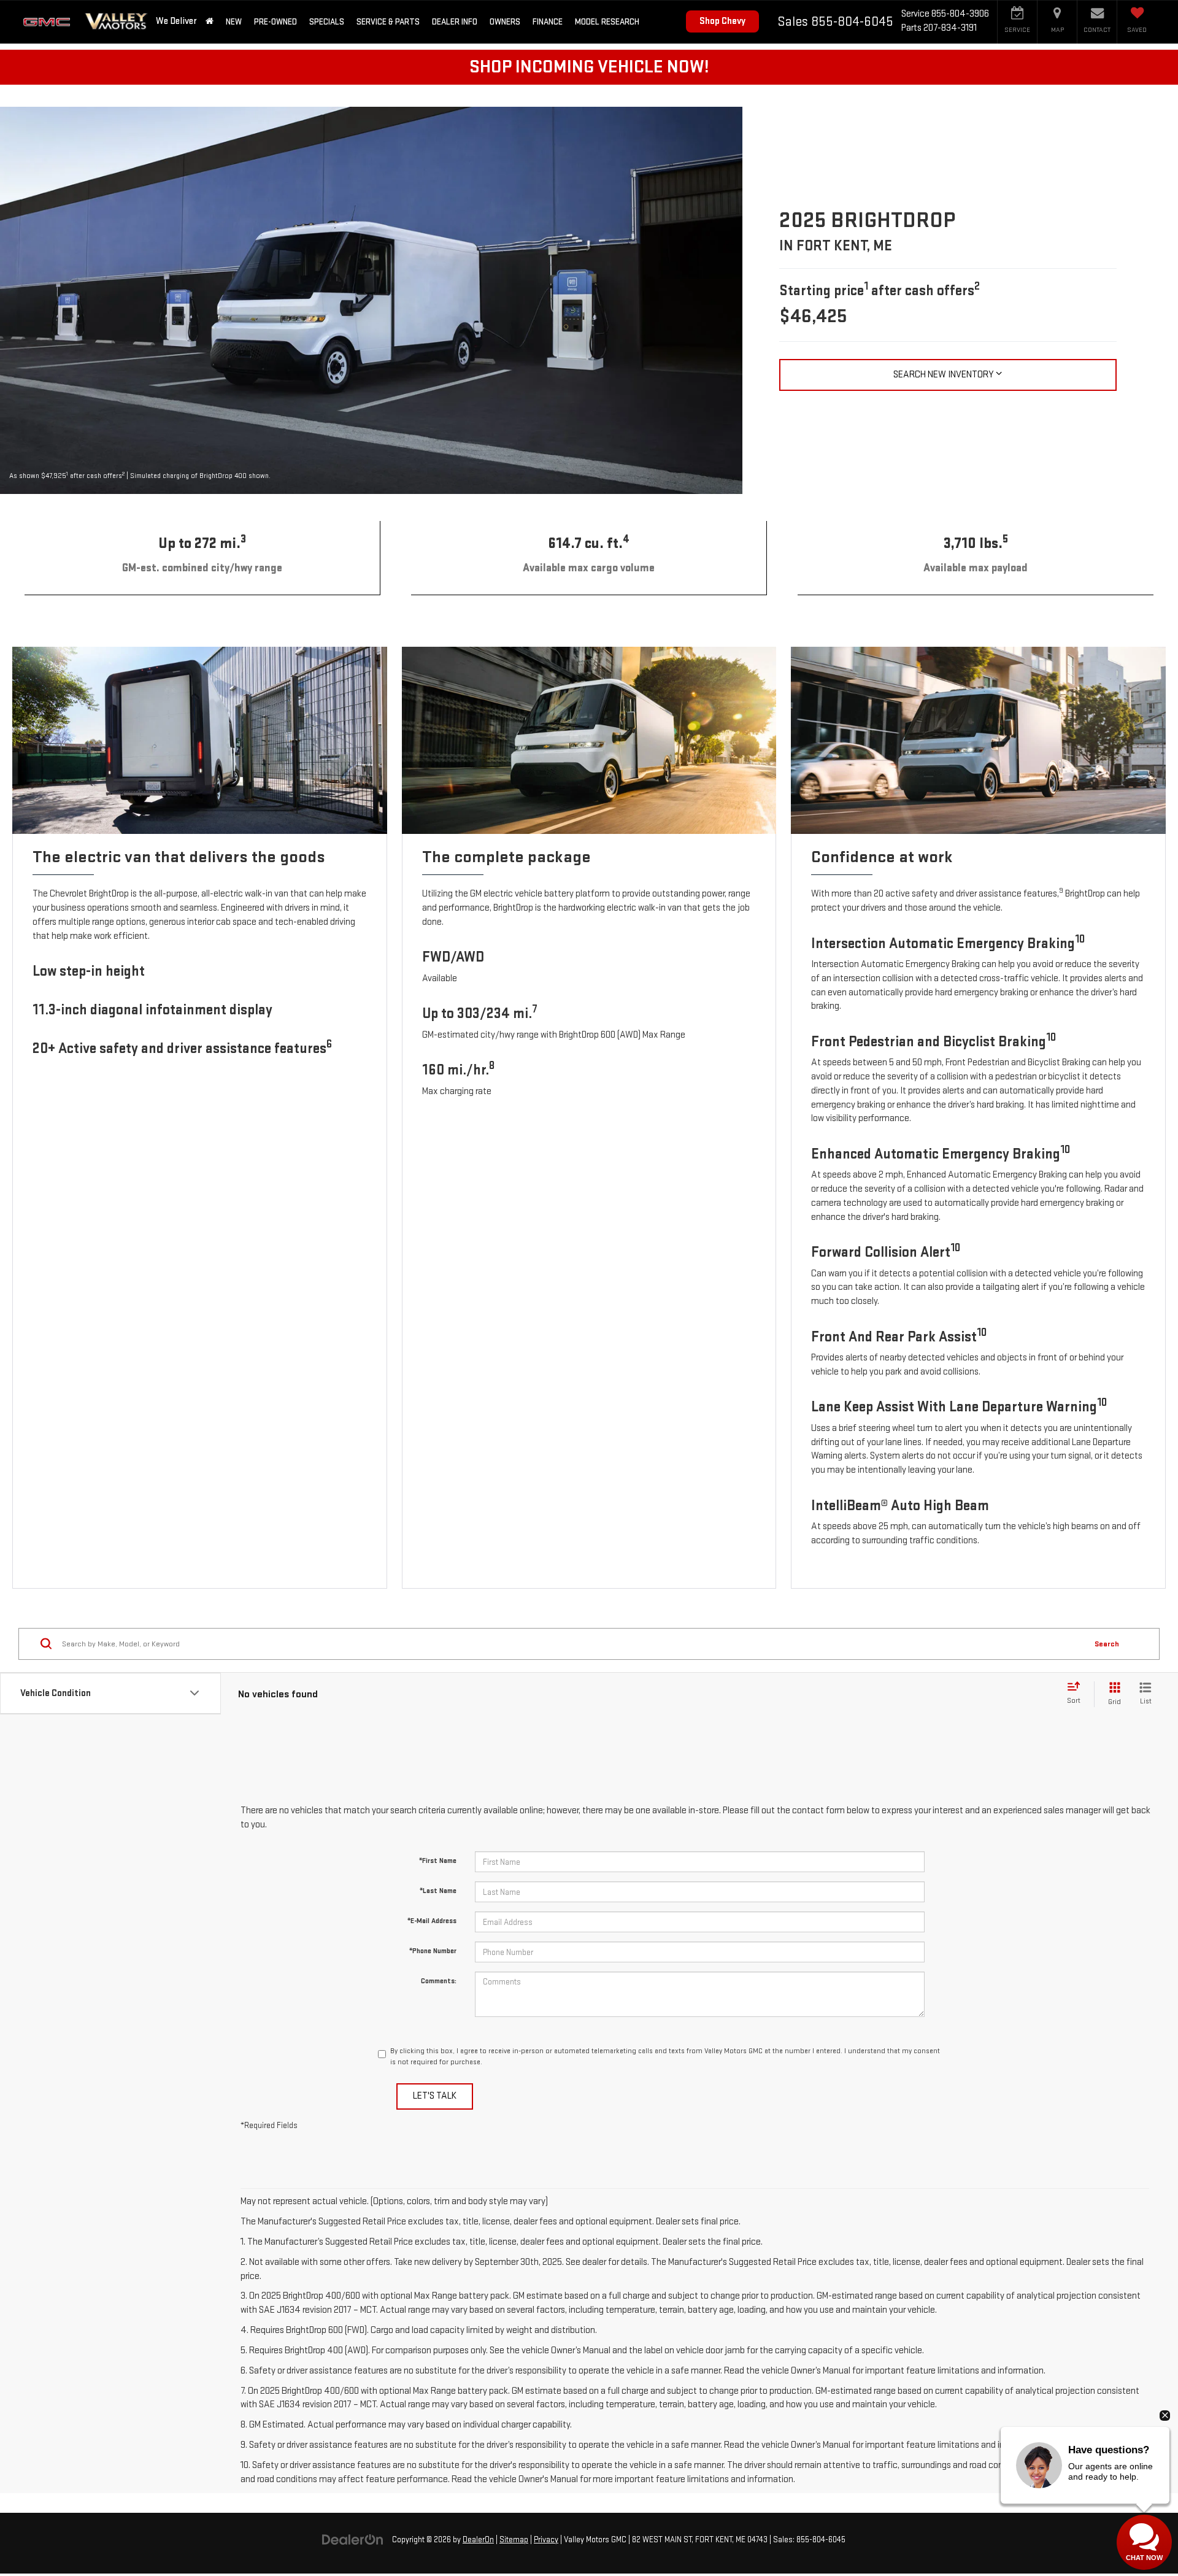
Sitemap (514, 2540)
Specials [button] (327, 22)
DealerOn (478, 2540)
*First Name (438, 1861)
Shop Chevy (722, 21)
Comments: (439, 1981)
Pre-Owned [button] (275, 22)
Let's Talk (435, 2096)
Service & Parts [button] (388, 22)
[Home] (210, 22)
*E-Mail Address (432, 1921)
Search (1107, 1643)
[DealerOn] (353, 2539)
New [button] (234, 22)
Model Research (607, 22)
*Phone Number (433, 1951)
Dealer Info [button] (455, 22)
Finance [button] (548, 22)
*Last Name (438, 1891)
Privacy (546, 2540)
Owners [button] (505, 22)
